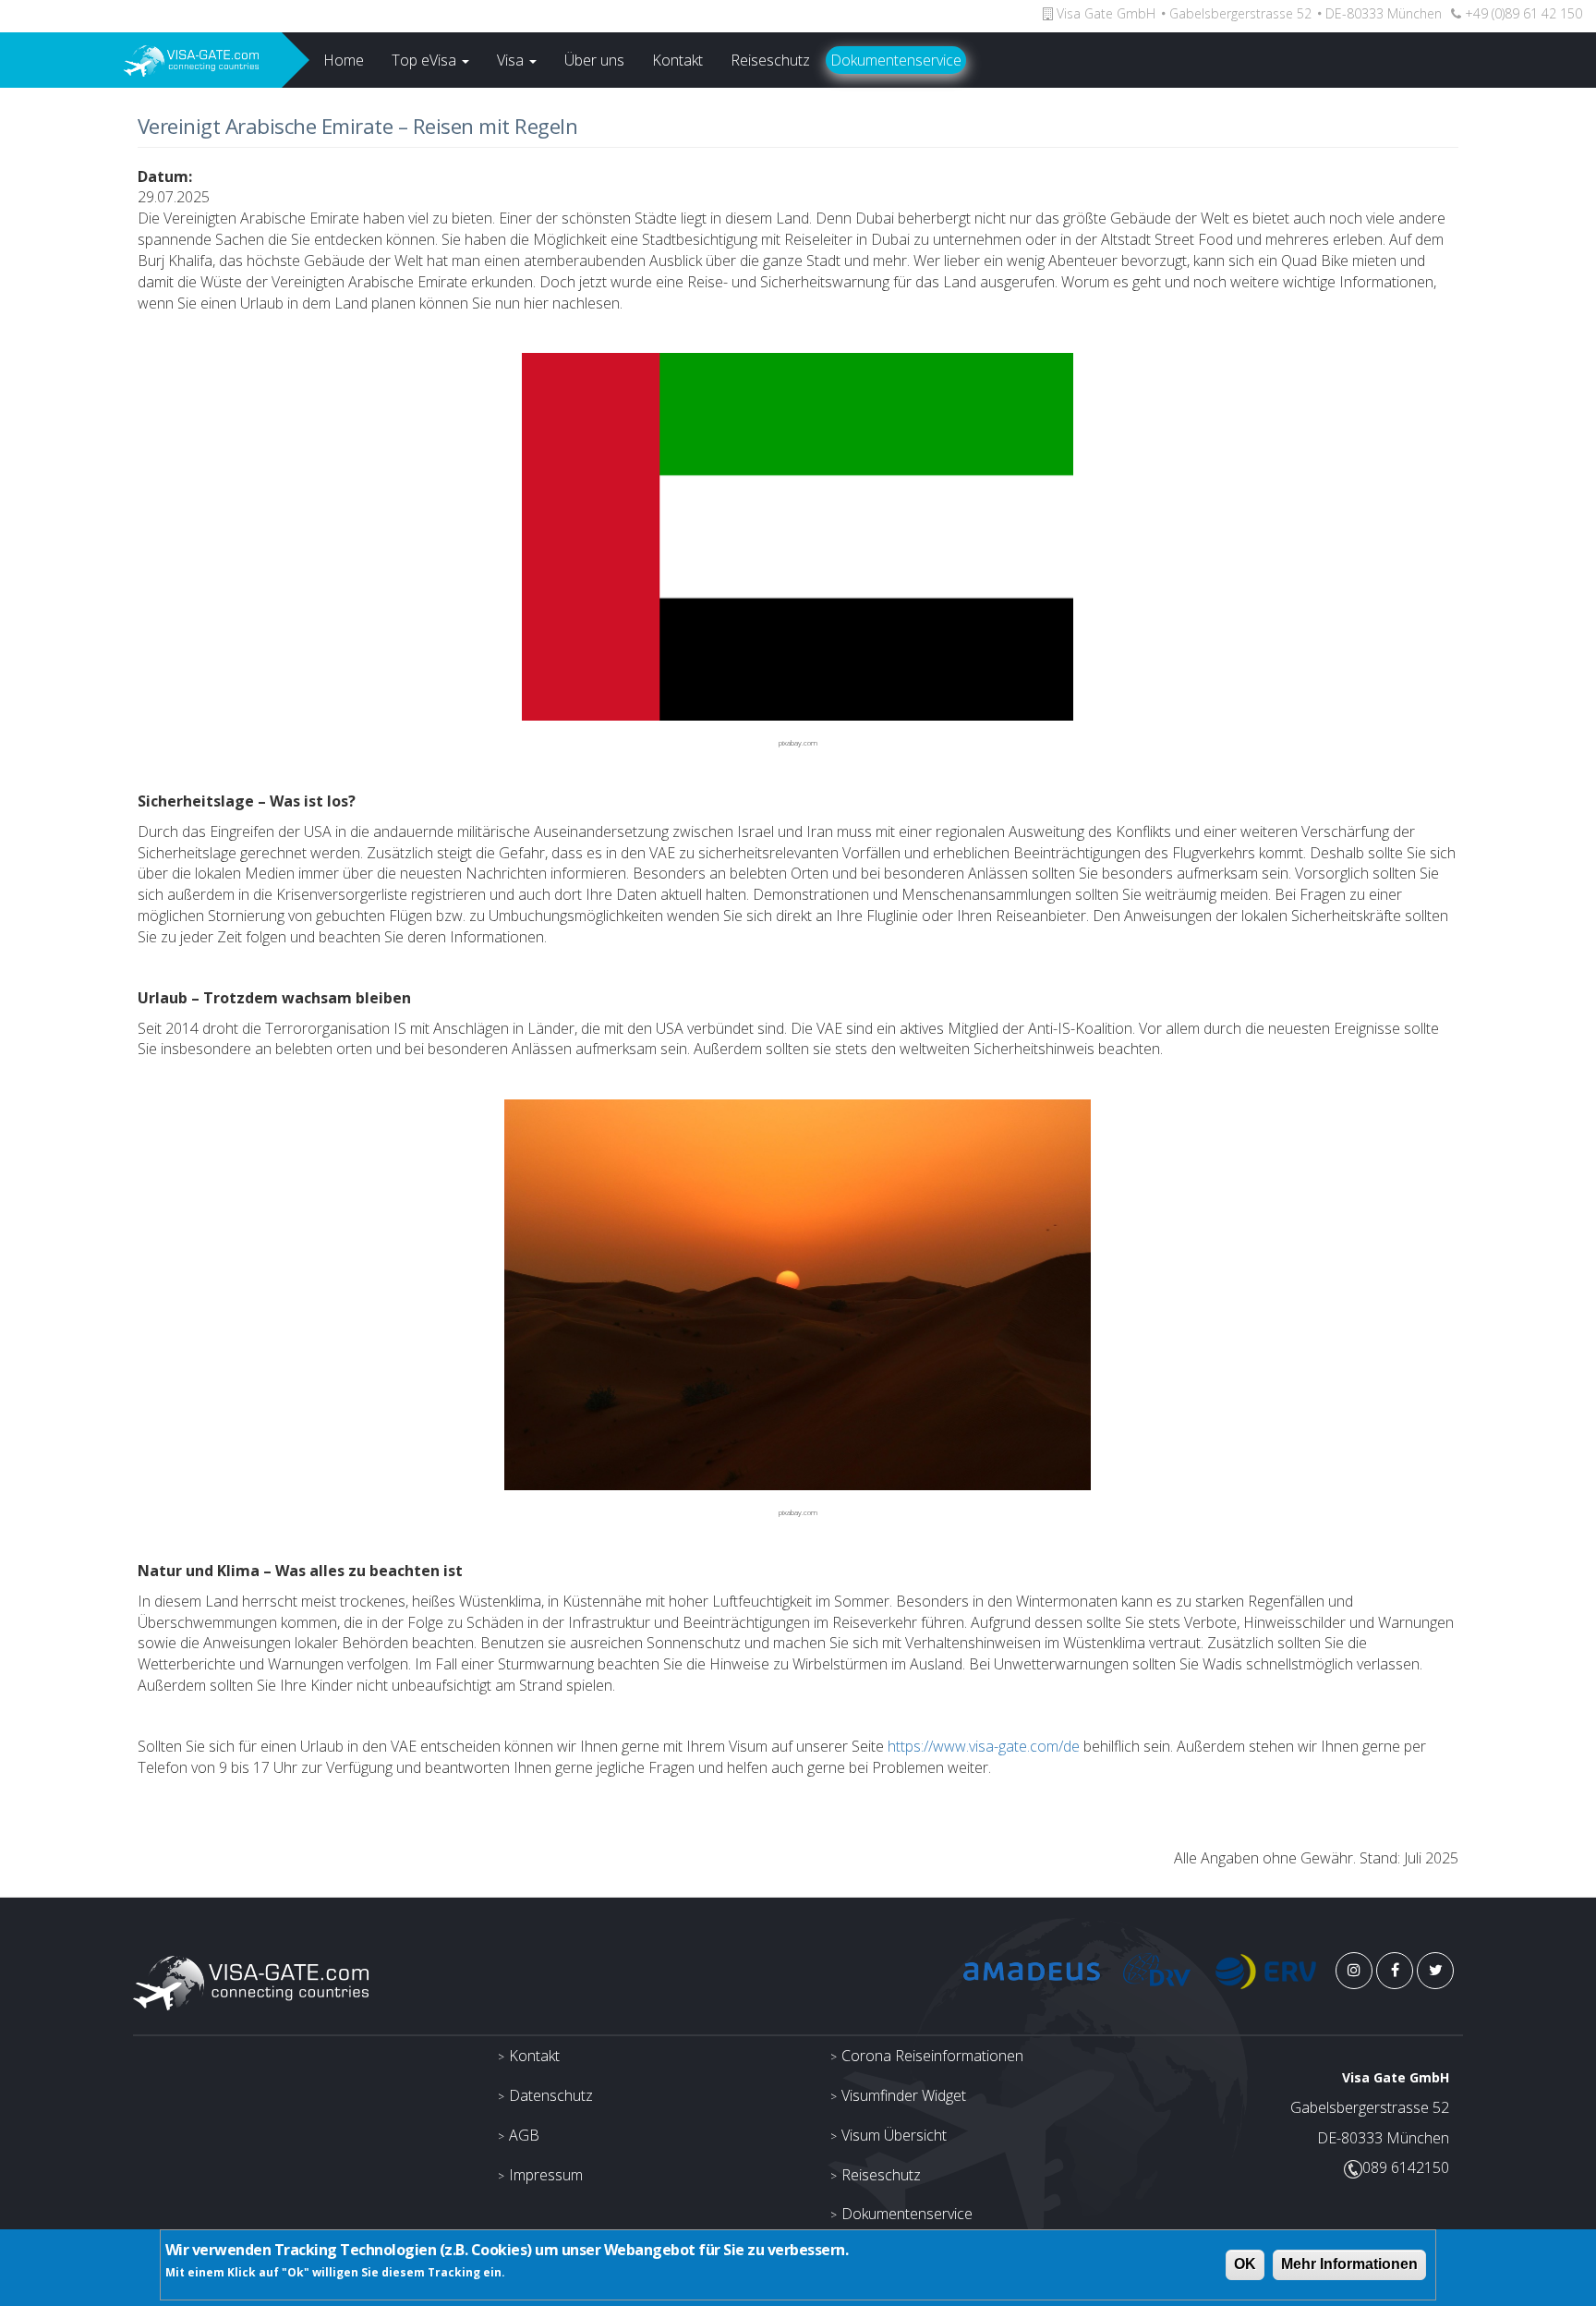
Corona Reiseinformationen (932, 2056)
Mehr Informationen (1349, 2264)
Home (344, 60)
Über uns (594, 60)
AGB (524, 2135)
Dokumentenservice (896, 60)
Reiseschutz (770, 60)
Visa (512, 60)
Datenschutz (551, 2095)
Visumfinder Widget (904, 2095)
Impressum (546, 2175)
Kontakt (677, 60)
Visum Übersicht (894, 2135)
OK (1245, 2264)
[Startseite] (141, 60)
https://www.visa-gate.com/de (984, 1746)
